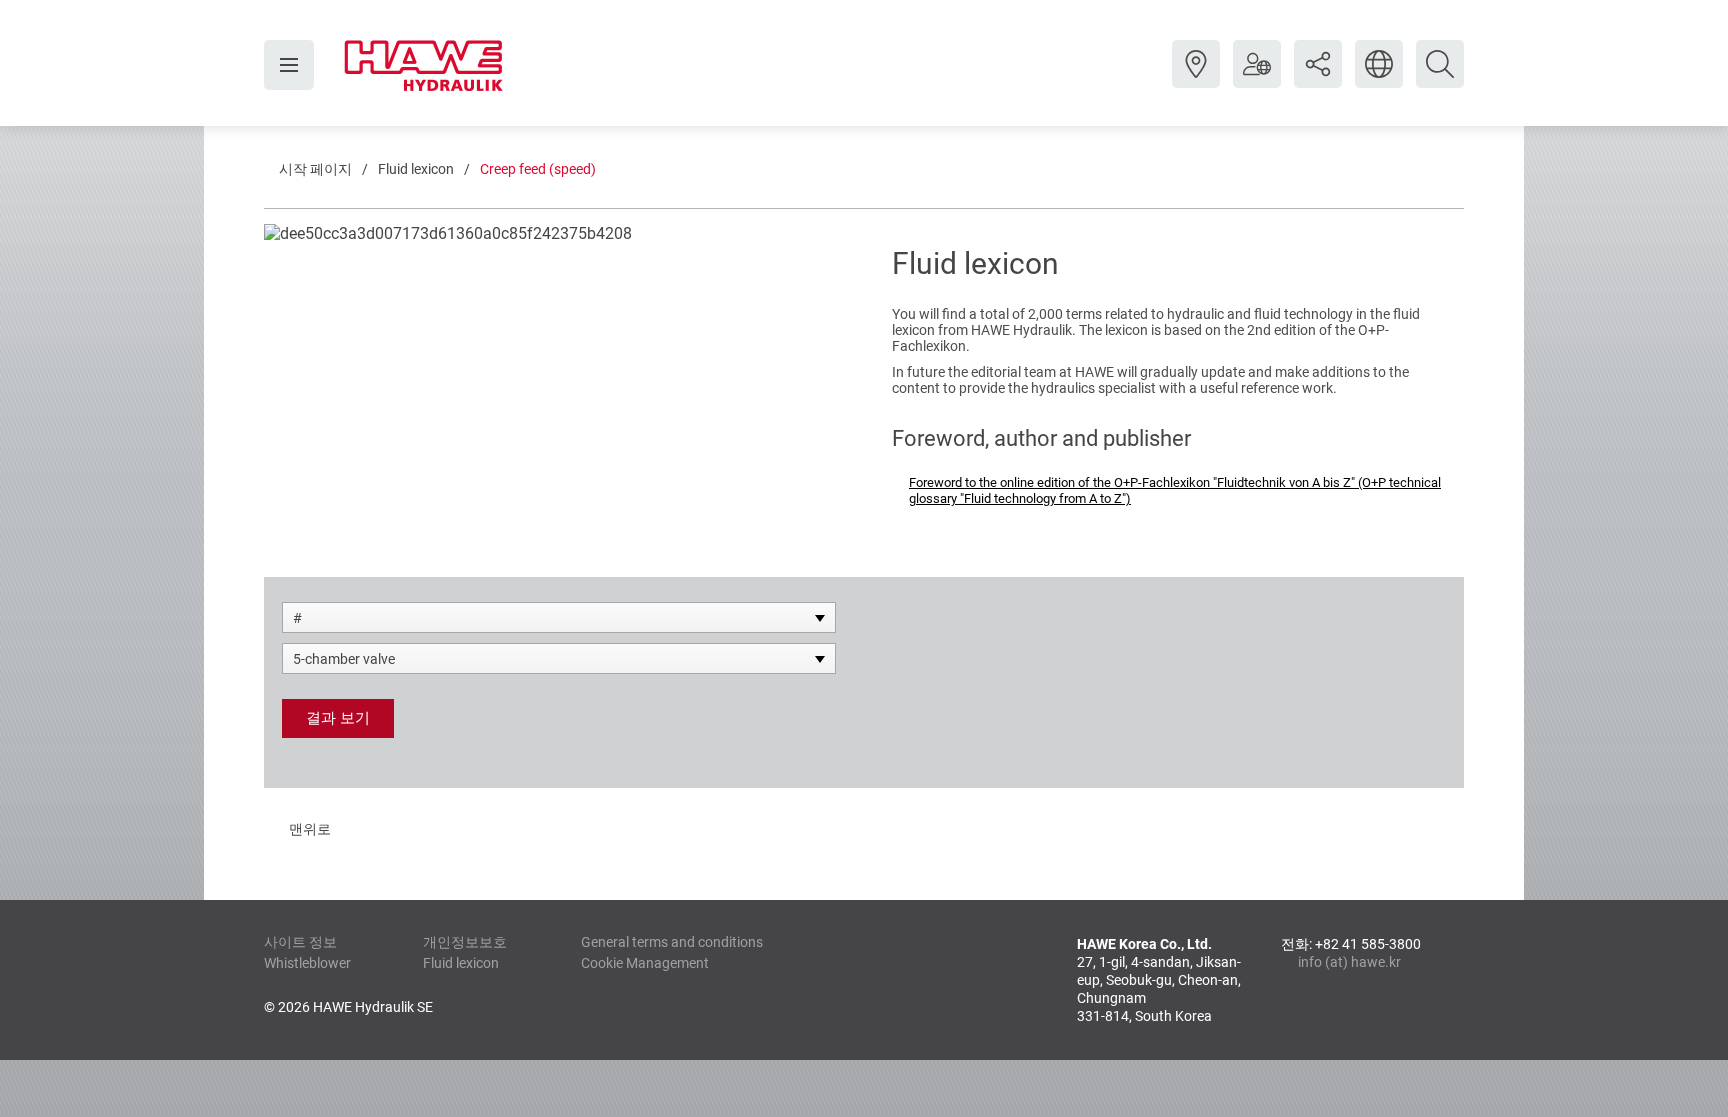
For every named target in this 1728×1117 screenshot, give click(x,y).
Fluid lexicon (416, 169)
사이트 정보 (300, 942)
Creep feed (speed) (538, 169)
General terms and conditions (672, 942)
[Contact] (1196, 79)
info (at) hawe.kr (1349, 962)
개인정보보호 (465, 942)
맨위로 (310, 829)
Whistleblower (307, 963)
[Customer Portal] (1257, 79)
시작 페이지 (315, 169)
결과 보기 (338, 718)
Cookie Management (645, 963)
